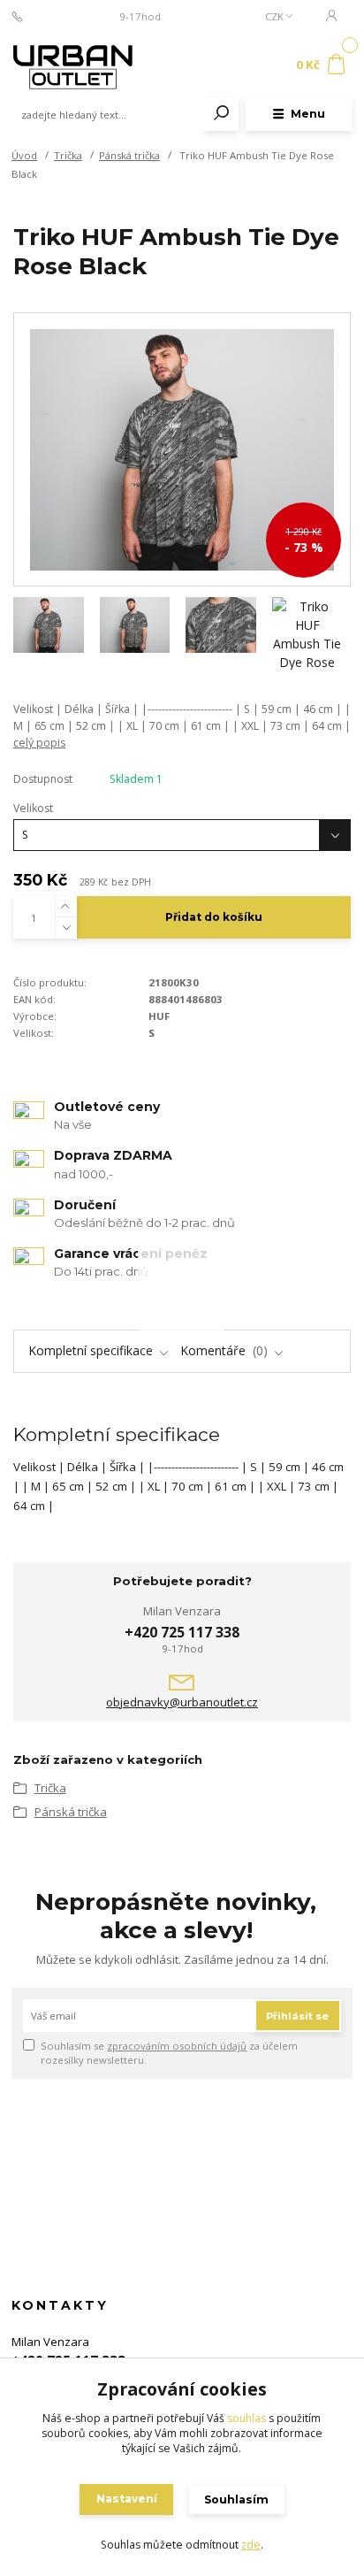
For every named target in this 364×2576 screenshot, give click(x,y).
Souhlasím (236, 2499)
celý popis (39, 743)
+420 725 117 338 (72, 17)
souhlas (246, 2418)
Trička (68, 155)
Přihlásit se (297, 2016)
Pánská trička (129, 155)
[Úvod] (76, 65)
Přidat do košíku (214, 917)
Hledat (222, 114)
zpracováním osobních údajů (177, 2046)
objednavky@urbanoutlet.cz (182, 1702)
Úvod (24, 155)
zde (251, 2545)
